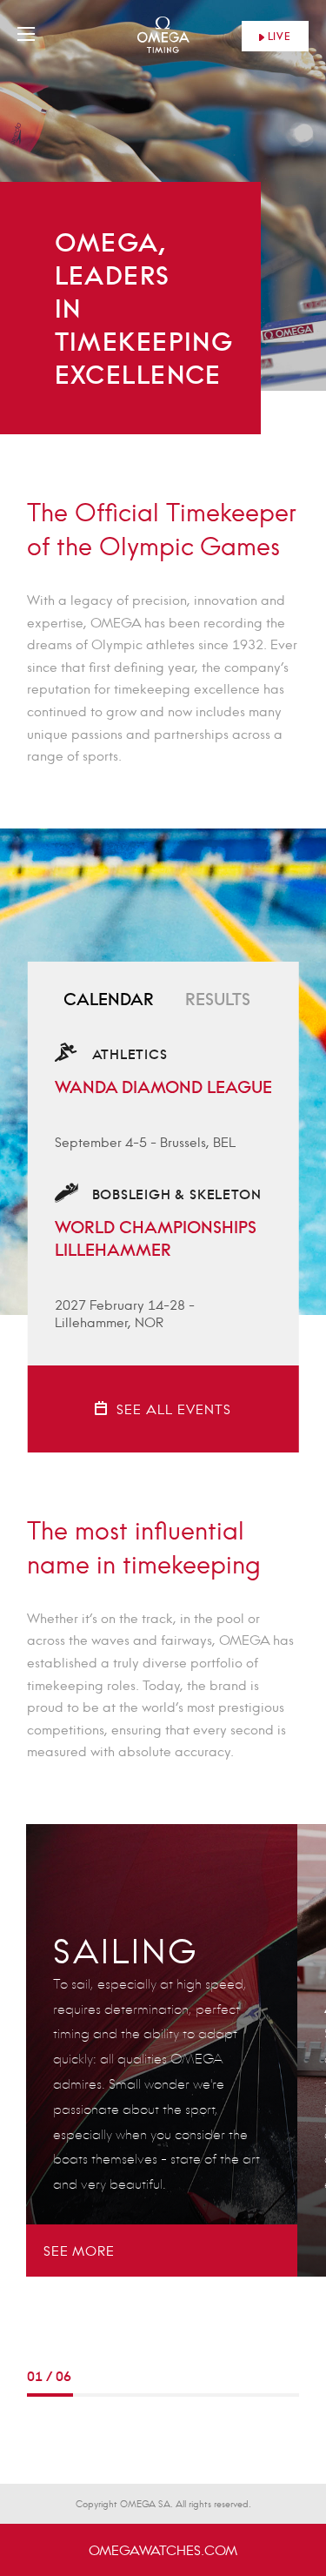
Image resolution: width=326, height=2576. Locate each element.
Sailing (126, 1951)
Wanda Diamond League (163, 1087)
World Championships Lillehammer (156, 1238)
